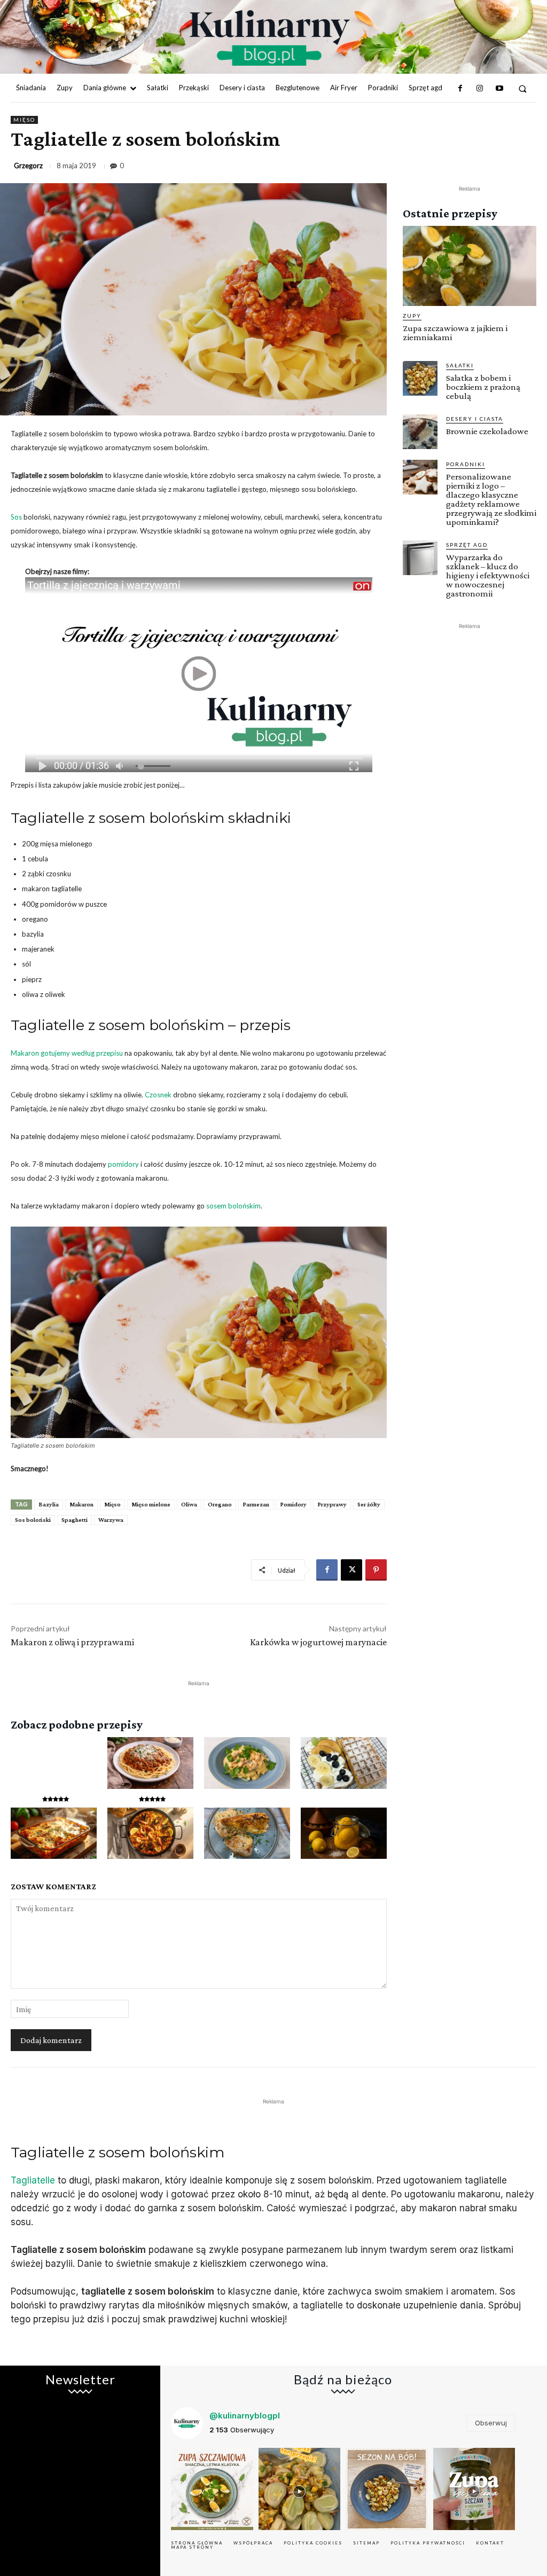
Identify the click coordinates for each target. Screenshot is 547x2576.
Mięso (24, 120)
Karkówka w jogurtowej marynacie (318, 1642)
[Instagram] (480, 89)
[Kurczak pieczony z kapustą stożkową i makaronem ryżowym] (247, 1833)
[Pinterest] (376, 1570)
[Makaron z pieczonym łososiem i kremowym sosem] (247, 1763)
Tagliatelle (33, 2180)
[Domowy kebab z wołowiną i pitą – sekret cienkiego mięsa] (54, 1763)
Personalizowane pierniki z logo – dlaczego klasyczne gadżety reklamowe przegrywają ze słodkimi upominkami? (491, 499)
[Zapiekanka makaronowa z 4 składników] (54, 1833)
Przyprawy (332, 1504)
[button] (523, 88)
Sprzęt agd (467, 545)
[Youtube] (499, 89)
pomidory (123, 1164)
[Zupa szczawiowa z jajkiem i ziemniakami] (470, 266)
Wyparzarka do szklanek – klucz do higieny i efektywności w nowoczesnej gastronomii (488, 575)
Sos (16, 517)
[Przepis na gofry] (344, 1763)
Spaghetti (75, 1520)
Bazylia (49, 1504)
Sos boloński (33, 1520)
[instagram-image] (212, 2489)
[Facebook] (460, 89)
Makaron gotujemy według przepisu (67, 1053)
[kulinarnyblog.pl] (269, 38)
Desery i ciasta (475, 419)
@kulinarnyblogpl (245, 2416)
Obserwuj (491, 2423)
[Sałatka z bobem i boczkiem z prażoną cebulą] (420, 378)
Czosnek (158, 1095)
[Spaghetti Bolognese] (150, 1763)
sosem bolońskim (233, 1206)
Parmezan (256, 1504)
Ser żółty (369, 1504)
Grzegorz (28, 166)
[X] (351, 1570)
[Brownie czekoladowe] (420, 432)
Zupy (412, 316)
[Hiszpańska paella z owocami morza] (150, 1833)
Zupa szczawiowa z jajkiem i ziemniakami (455, 333)
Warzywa (111, 1520)
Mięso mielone (151, 1504)
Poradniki (466, 464)
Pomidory (293, 1504)
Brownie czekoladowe (487, 431)
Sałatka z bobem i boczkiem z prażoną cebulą (483, 387)
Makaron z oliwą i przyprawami (72, 1642)
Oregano (220, 1504)
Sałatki (460, 365)
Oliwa (189, 1504)
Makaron (81, 1504)
